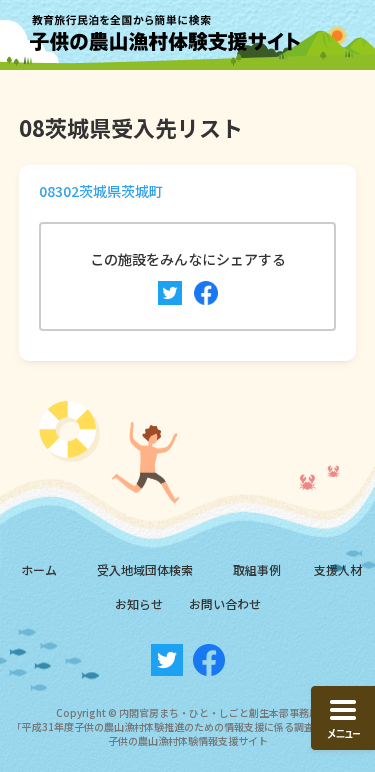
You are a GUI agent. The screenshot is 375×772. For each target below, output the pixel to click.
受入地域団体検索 (145, 569)
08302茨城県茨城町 (101, 191)
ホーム (39, 569)
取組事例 (257, 569)
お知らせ (139, 603)
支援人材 (338, 569)
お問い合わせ (225, 603)
